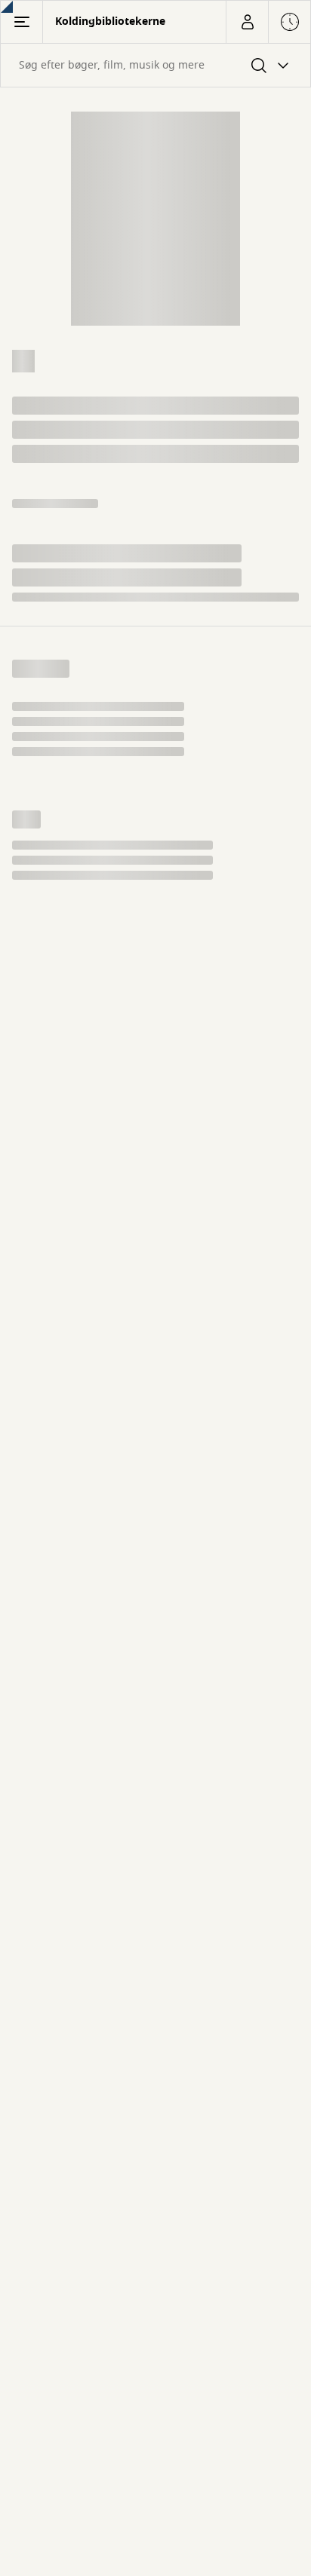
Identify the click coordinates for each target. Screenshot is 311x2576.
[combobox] (155, 65)
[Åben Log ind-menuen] (247, 22)
